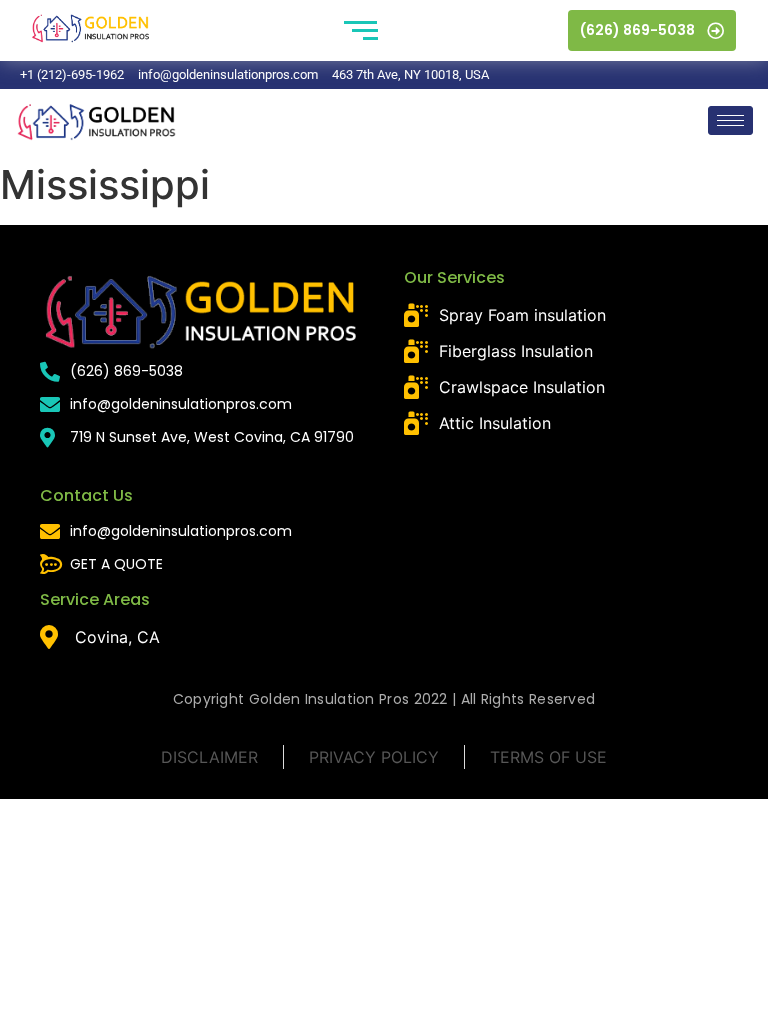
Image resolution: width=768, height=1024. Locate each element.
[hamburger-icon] (730, 120)
